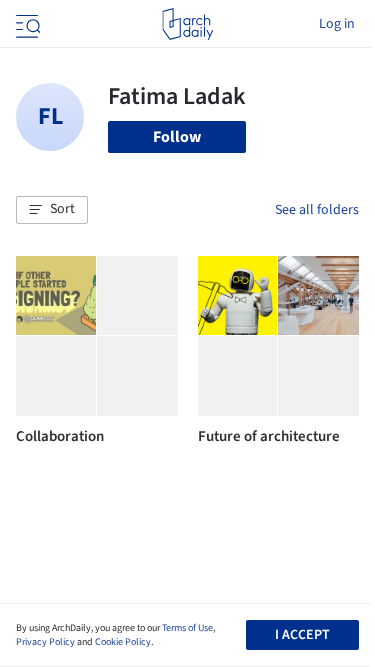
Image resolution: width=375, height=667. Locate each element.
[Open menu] (26, 24)
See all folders (317, 210)
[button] (52, 210)
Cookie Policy (123, 642)
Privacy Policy (45, 642)
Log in (337, 24)
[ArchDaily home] (187, 24)
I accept (302, 635)
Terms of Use (187, 628)
